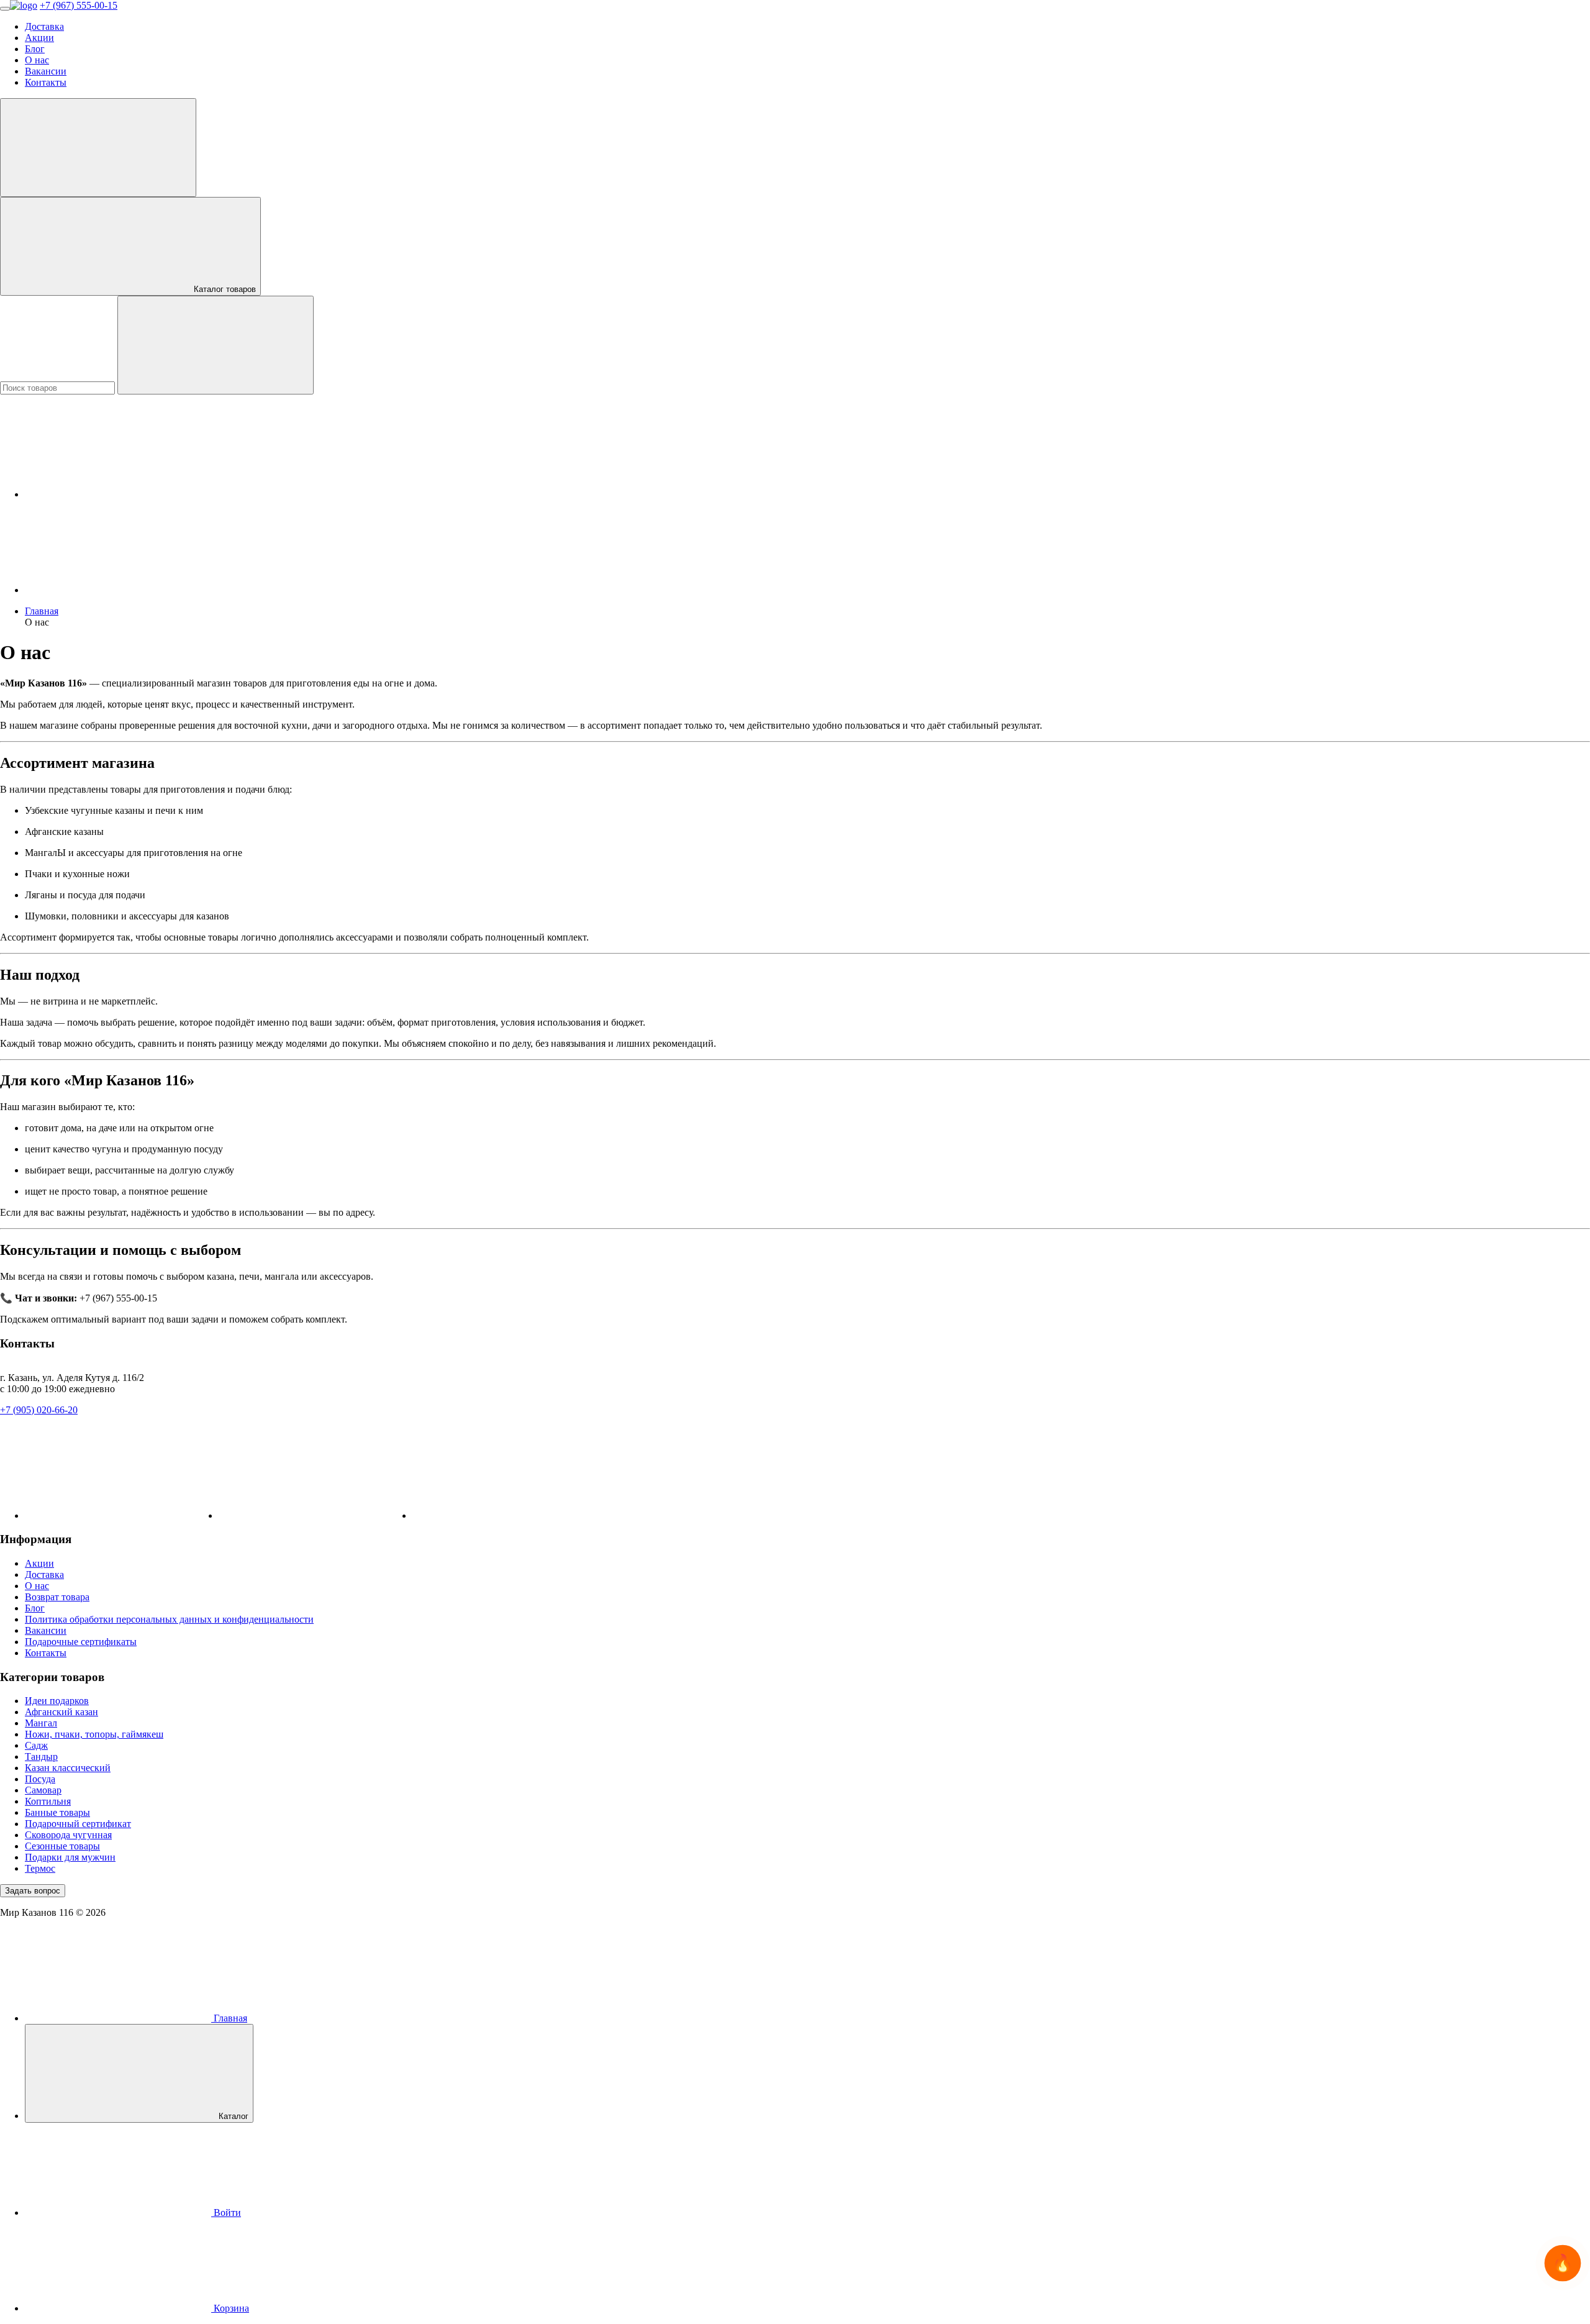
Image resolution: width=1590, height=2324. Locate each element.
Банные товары (57, 1812)
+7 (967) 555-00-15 (79, 5)
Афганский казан (61, 1712)
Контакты (46, 82)
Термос (40, 1868)
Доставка (44, 26)
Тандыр (41, 1757)
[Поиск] (216, 345)
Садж (36, 1745)
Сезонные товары (62, 1846)
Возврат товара (57, 1597)
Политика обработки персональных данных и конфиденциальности (169, 1619)
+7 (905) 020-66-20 (39, 1410)
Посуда (40, 1779)
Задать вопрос (33, 1891)
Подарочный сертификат (78, 1824)
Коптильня (48, 1801)
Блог (35, 49)
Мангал (41, 1723)
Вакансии (46, 71)
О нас (37, 60)
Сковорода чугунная (68, 1835)
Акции (39, 38)
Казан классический (68, 1768)
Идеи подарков (57, 1701)
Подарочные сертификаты (81, 1642)
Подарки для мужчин (70, 1857)
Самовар (43, 1790)
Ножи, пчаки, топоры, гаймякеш (94, 1734)
